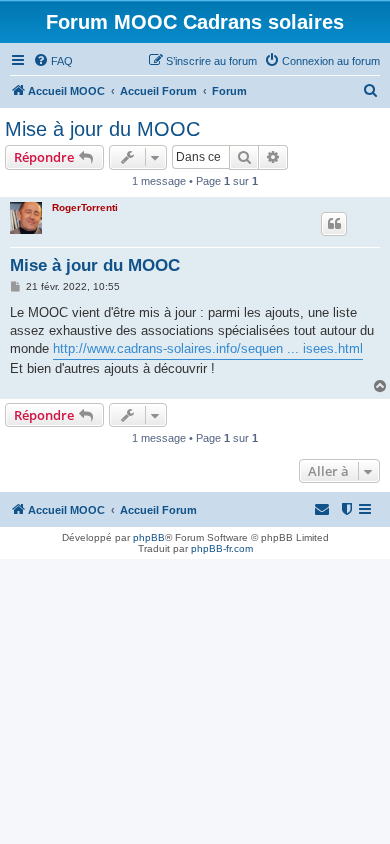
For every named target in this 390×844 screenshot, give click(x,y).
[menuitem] (53, 61)
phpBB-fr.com (222, 548)
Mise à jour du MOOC (102, 129)
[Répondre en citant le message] (334, 224)
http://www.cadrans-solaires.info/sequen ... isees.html (208, 348)
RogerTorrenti (85, 207)
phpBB (149, 537)
